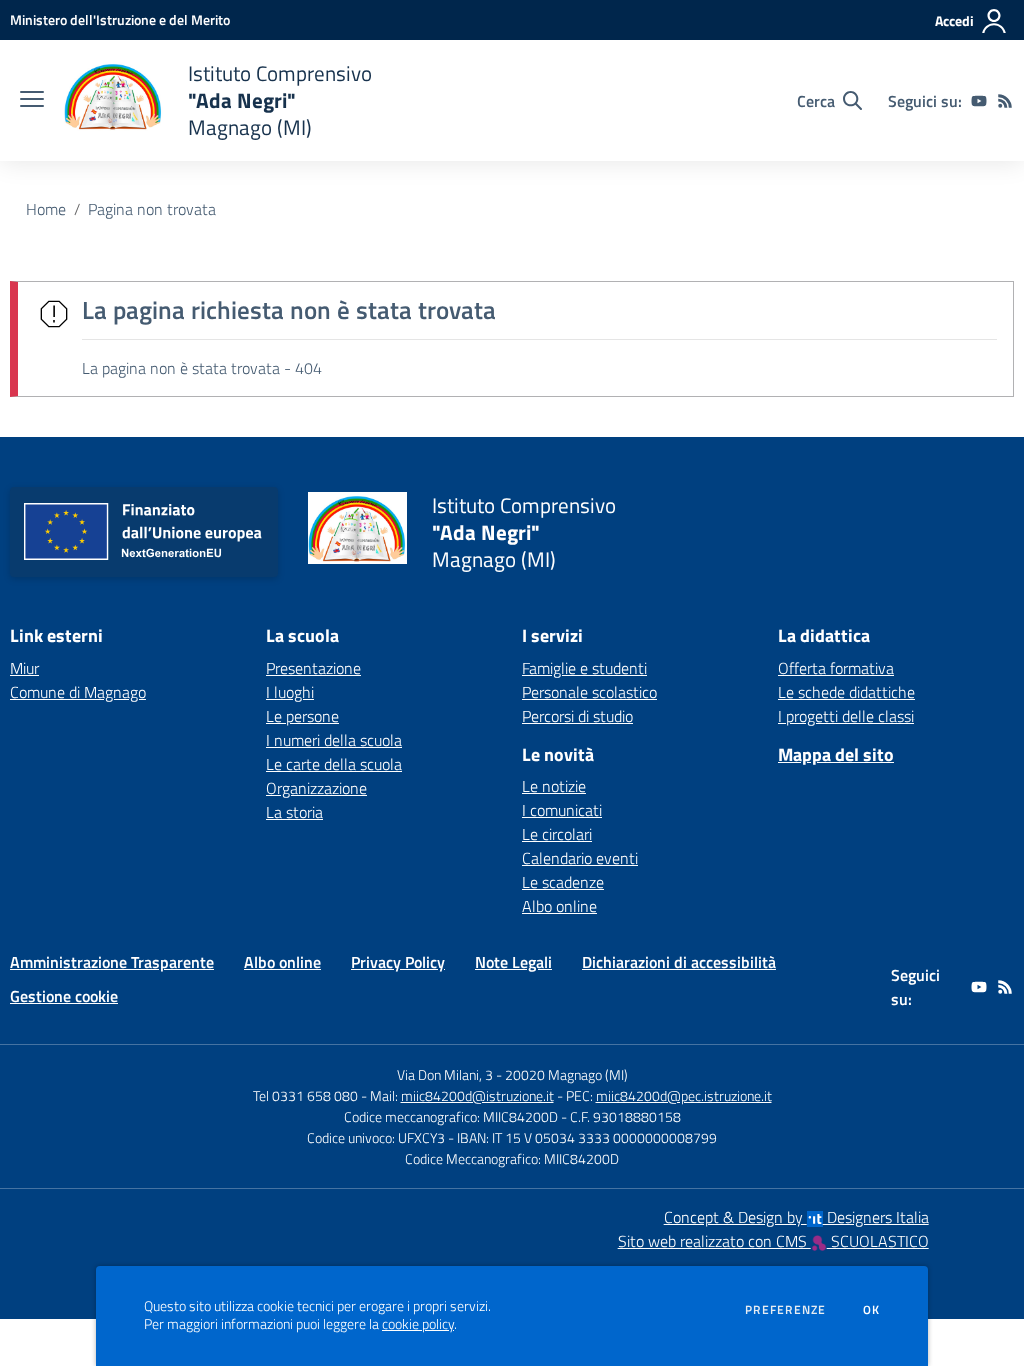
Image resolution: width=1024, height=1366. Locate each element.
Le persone (302, 716)
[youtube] (979, 101)
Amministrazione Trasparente (112, 962)
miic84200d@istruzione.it (477, 1095)
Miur (24, 668)
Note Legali (513, 962)
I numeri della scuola (334, 740)
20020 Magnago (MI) (566, 1074)
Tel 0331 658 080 (305, 1095)
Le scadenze (563, 882)
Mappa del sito (836, 754)
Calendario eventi (580, 858)
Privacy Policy (398, 962)
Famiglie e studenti (584, 668)
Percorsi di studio (577, 716)
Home (46, 209)
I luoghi (290, 692)
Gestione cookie (64, 996)
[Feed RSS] (1005, 101)
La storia (294, 812)
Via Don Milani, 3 (445, 1074)
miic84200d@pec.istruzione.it (684, 1095)
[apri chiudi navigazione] (32, 101)
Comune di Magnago (78, 692)
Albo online (559, 906)
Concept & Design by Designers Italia (796, 1217)
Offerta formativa (836, 668)
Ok (872, 1310)
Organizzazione (316, 788)
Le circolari (557, 834)
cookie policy (418, 1324)
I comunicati (562, 810)
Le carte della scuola (334, 764)
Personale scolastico (589, 692)
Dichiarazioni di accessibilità (679, 962)
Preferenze (785, 1310)
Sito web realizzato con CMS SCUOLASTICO (773, 1241)
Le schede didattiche (846, 692)
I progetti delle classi (846, 716)
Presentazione (313, 668)
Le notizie (554, 786)
